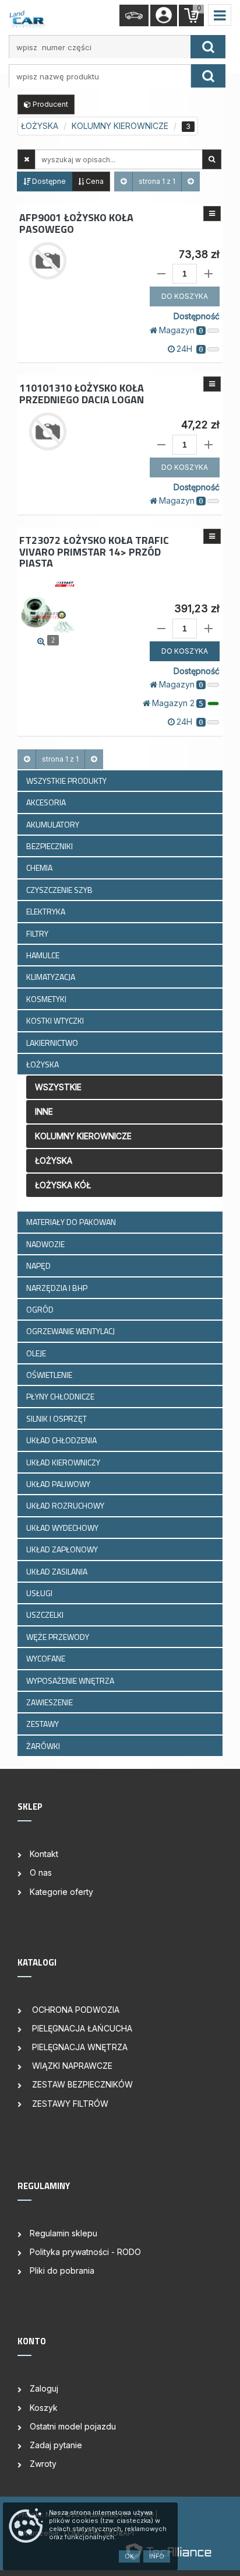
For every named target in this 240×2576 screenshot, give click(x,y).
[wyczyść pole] (27, 159)
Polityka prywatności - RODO (85, 2252)
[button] (212, 214)
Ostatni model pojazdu (73, 2426)
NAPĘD (39, 1266)
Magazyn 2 (178, 703)
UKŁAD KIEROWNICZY (64, 1462)
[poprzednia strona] (123, 181)
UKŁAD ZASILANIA (58, 1571)
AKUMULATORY (54, 824)
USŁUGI (40, 1593)
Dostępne (48, 181)
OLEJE (37, 1353)
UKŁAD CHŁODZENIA (62, 1440)
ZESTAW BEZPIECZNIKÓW (81, 2084)
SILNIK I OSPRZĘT (57, 1418)
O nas (41, 1872)
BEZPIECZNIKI (50, 846)
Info (157, 2556)
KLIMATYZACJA (52, 977)
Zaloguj (44, 2388)
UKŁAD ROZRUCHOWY (66, 1505)
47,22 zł (200, 425)
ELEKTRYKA (47, 911)
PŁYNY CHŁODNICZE (61, 1396)
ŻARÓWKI (44, 1746)
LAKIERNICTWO (53, 1043)
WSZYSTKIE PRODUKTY (66, 781)
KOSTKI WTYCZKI (56, 1020)
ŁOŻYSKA (43, 1064)
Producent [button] (50, 104)
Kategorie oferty (61, 1892)
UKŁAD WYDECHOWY (63, 1528)
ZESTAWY (43, 1724)
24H (190, 349)
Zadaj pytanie (56, 2445)
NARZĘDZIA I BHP (58, 1288)
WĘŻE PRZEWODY (59, 1637)
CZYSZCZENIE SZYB (60, 890)
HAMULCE (44, 955)
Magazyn (181, 330)
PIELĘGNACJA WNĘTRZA (79, 2047)
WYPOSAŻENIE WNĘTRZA (71, 1680)
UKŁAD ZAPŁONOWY (63, 1549)
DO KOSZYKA (185, 296)
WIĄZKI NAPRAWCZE (71, 2066)
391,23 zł (197, 608)
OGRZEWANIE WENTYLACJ (71, 1331)
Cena (94, 181)
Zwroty (43, 2464)
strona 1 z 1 (157, 181)
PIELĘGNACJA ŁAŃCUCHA (81, 2028)
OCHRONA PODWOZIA (75, 2010)
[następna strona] (190, 181)
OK (129, 2556)
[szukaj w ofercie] (212, 159)
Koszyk (44, 2408)
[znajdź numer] (208, 47)
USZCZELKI (46, 1615)
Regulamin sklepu (63, 2233)
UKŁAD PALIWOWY (59, 1484)
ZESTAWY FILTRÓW (69, 2104)
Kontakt (44, 1854)
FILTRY (38, 933)
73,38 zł (199, 254)
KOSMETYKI (47, 999)
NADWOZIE (46, 1244)
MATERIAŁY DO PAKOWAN (72, 1222)
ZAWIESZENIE (50, 1702)
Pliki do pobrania (62, 2270)
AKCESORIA (47, 802)
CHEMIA (40, 868)
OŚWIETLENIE (50, 1375)
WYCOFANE (47, 1658)
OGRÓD (41, 1309)
